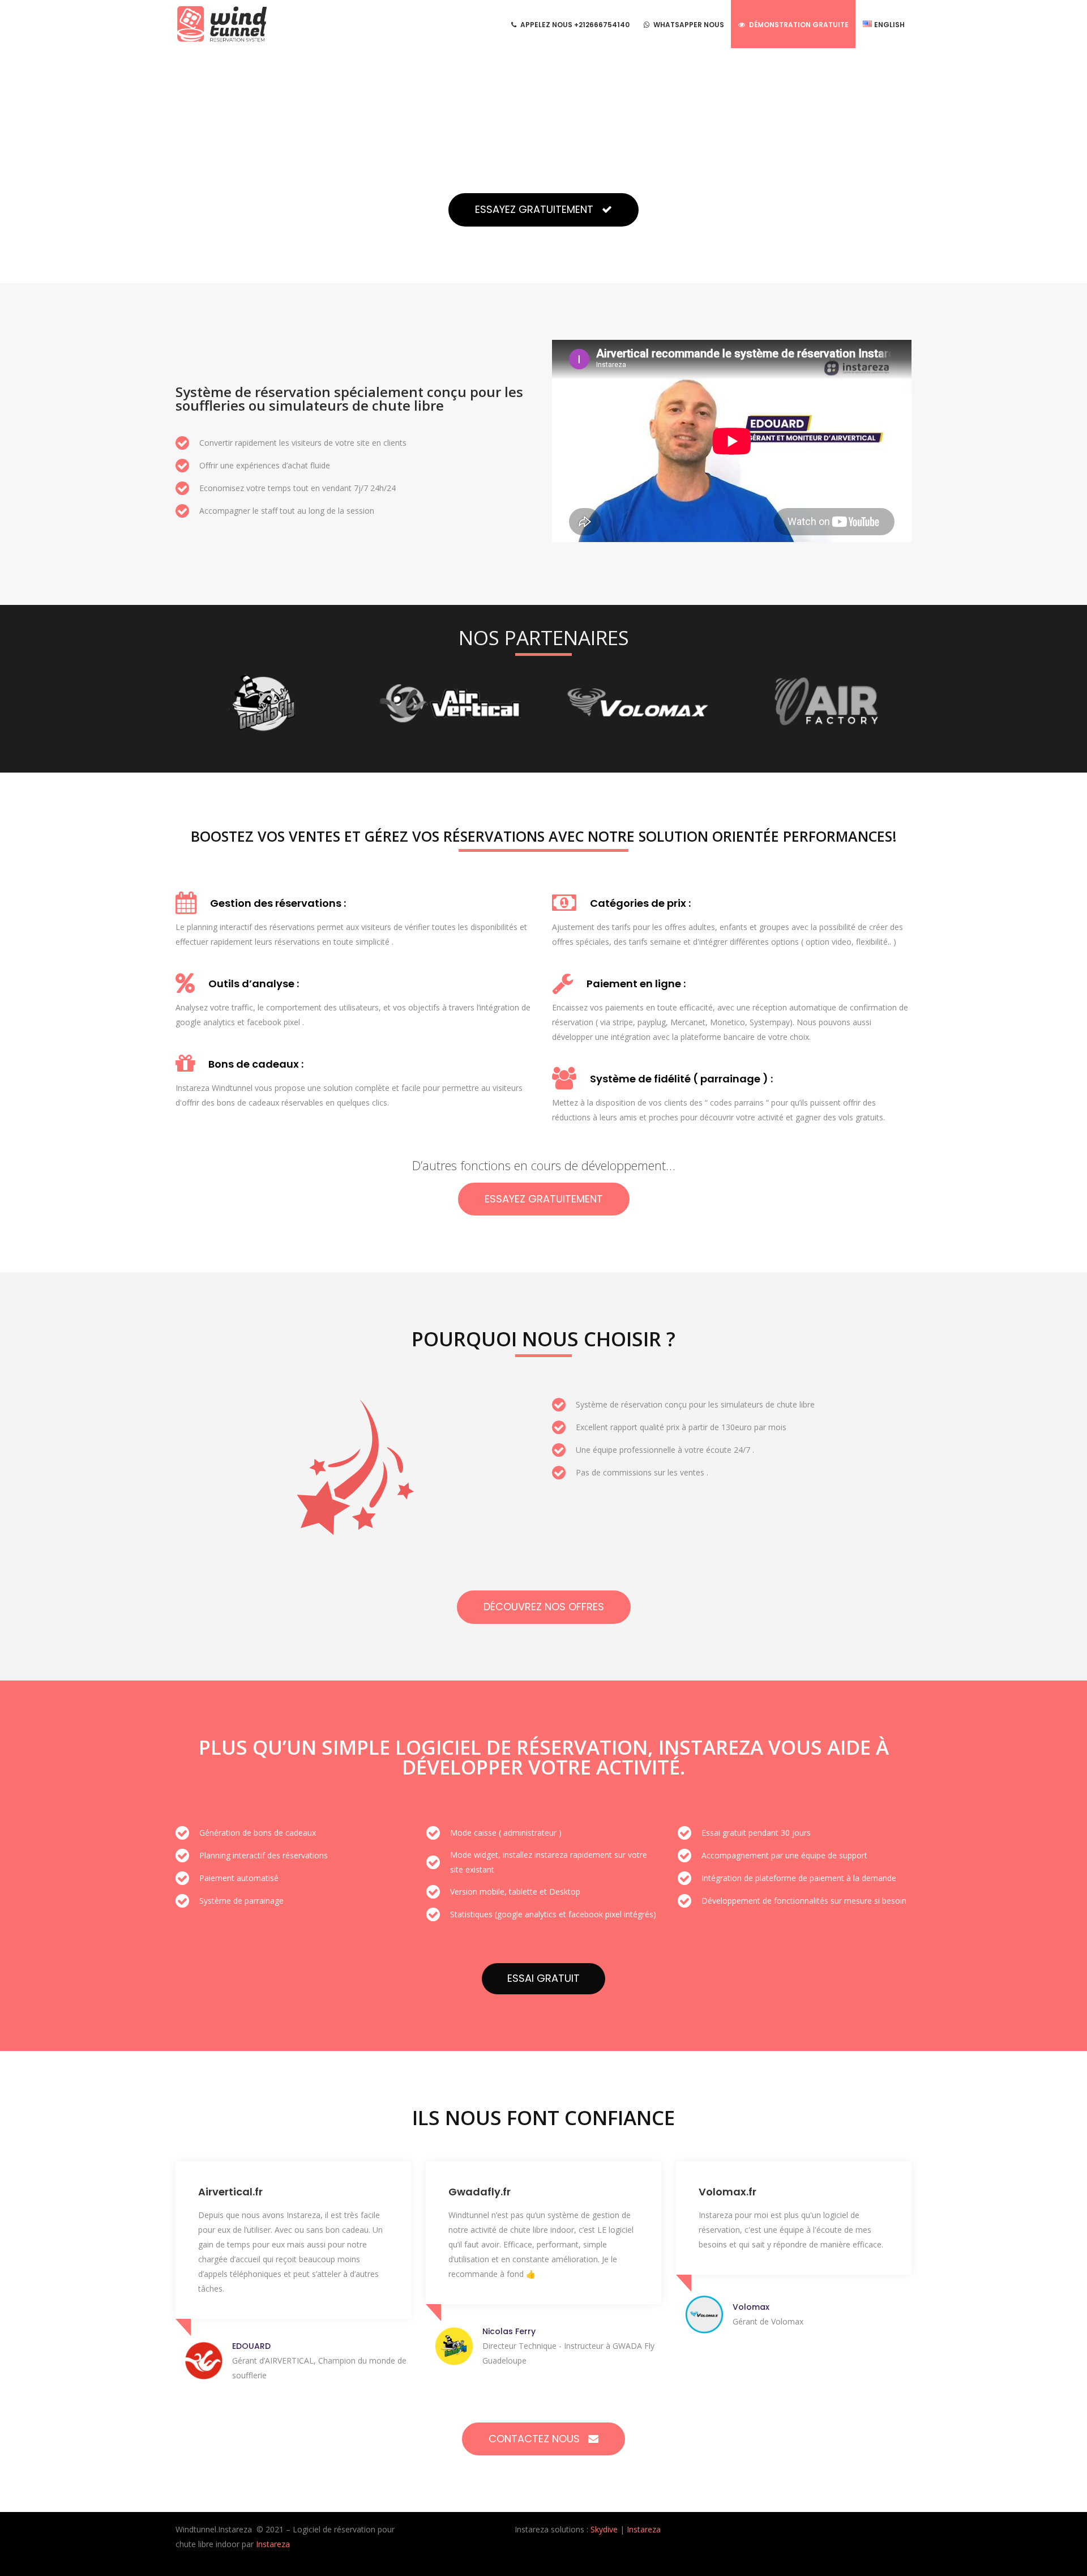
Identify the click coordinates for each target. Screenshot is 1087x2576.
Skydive (604, 2529)
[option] (263, 703)
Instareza (273, 2544)
